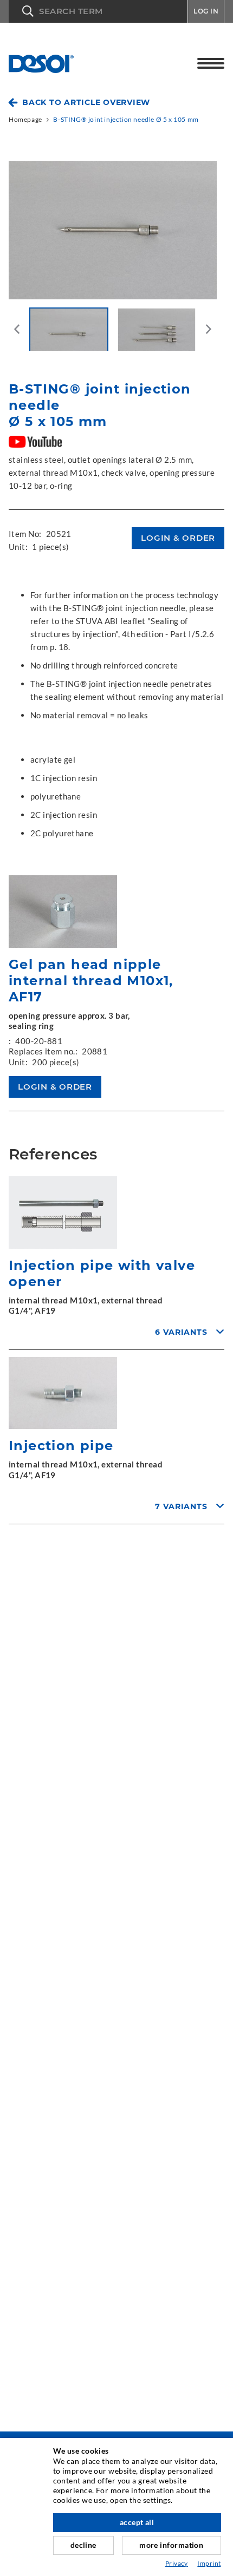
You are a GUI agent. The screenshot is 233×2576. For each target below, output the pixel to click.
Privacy (177, 2563)
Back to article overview (86, 102)
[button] (98, 11)
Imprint (209, 2563)
